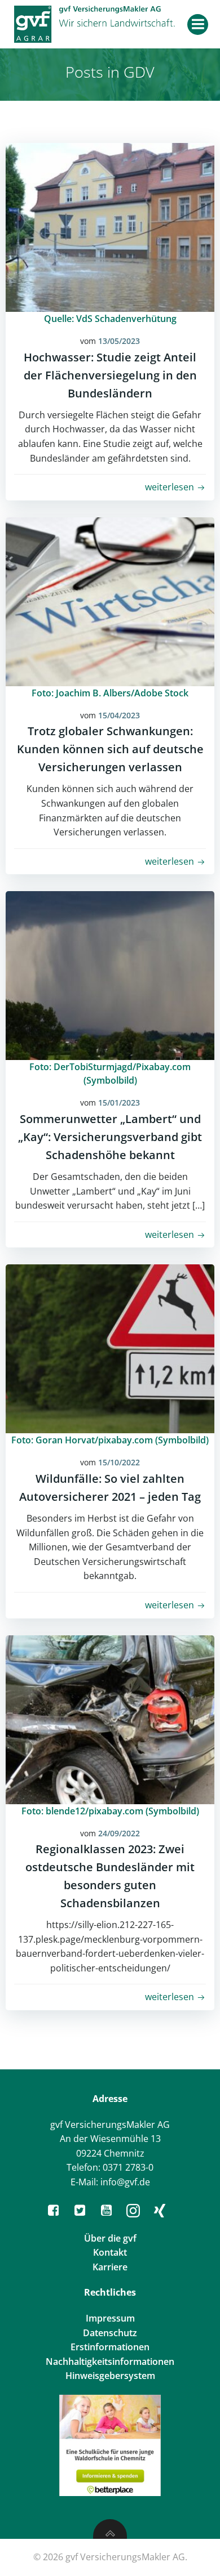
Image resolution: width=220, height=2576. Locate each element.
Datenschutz (110, 2333)
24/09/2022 (119, 1833)
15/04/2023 (119, 715)
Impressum (110, 2318)
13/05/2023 (119, 341)
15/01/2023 (119, 1103)
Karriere (110, 2267)
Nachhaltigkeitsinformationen (110, 2362)
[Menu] (198, 24)
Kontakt (110, 2252)
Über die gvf (110, 2238)
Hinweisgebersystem (110, 2376)
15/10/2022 (119, 1462)
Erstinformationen (110, 2347)
